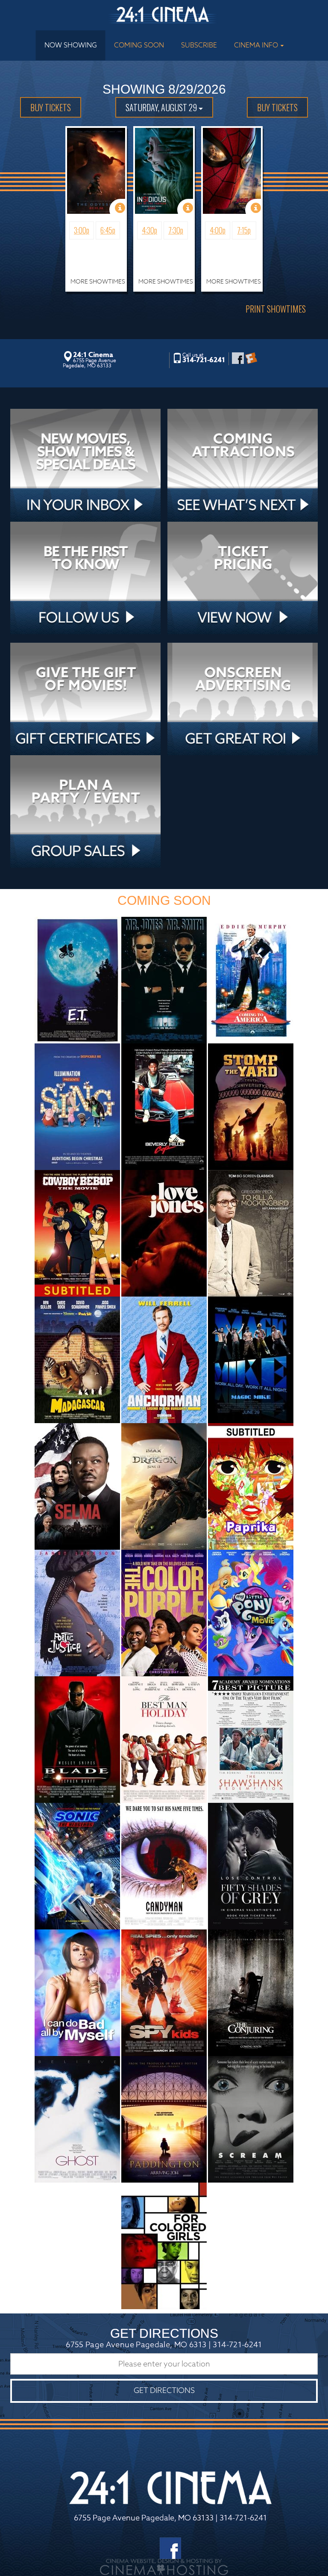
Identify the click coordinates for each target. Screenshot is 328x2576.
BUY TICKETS (51, 107)
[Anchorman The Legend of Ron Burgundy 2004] (164, 1359)
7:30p (176, 230)
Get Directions (164, 2391)
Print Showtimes (276, 309)
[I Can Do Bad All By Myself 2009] (77, 1992)
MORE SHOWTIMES (98, 281)
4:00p (218, 230)
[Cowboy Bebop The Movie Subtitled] (77, 1233)
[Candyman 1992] (164, 1866)
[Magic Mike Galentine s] (251, 1359)
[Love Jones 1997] (164, 1233)
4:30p (149, 230)
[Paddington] (164, 2119)
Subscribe (199, 45)
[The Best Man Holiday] (164, 1739)
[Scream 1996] (251, 2119)
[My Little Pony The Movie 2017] (251, 1612)
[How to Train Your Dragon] (164, 1486)
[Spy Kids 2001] (164, 1992)
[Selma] (77, 1486)
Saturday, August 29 (162, 107)
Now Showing (71, 45)
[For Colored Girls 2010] (164, 2245)
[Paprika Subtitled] (251, 1486)
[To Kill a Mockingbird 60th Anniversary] (251, 1233)
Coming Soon (139, 45)
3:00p (82, 230)
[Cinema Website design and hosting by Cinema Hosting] (164, 2567)
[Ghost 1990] (77, 2119)
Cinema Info (257, 45)
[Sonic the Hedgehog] (77, 1866)
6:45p (108, 230)
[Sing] (77, 1106)
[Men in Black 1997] (164, 979)
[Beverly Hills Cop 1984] (164, 1106)
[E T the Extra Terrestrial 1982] (77, 979)
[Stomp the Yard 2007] (251, 1106)
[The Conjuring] (251, 1992)
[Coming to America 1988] (251, 979)
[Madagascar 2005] (77, 1359)
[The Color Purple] (164, 1612)
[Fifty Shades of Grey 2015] (251, 1866)
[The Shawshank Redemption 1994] (251, 1739)
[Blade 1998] (77, 1739)
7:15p (244, 230)
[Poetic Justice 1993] (77, 1612)
